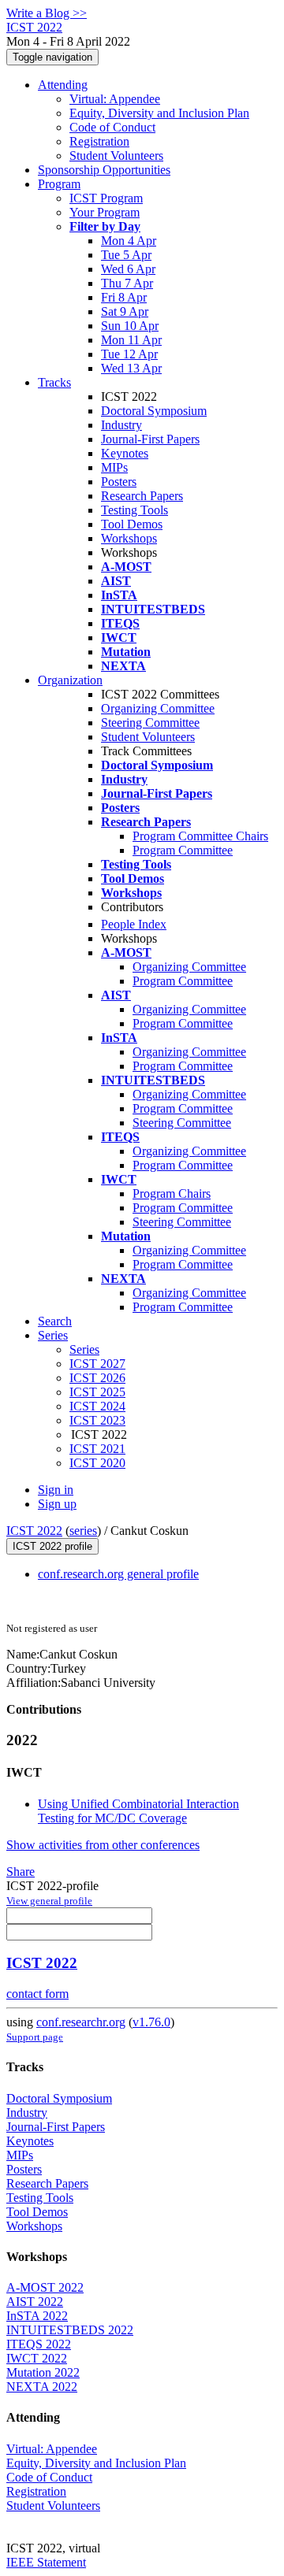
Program (59, 184)
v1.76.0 (151, 2022)
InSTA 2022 (37, 2316)
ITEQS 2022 (39, 2344)
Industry (121, 425)
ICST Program (106, 198)
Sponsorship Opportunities (104, 170)
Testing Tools (135, 510)
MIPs (114, 467)
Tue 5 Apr (126, 255)
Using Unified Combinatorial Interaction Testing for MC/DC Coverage (138, 1811)
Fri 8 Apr (124, 297)
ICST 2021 (97, 1449)
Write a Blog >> (47, 13)
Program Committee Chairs (200, 836)
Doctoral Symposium (154, 411)
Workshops (129, 538)
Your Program (105, 212)
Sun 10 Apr (130, 326)
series (83, 1531)
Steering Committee (150, 723)
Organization (70, 680)
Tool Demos (132, 524)
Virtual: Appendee (115, 99)
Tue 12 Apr (129, 354)
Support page (35, 2037)
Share (21, 1872)
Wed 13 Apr (131, 368)
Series (84, 1349)
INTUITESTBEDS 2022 (70, 2330)
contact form (37, 1994)
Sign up (57, 1504)
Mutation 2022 (43, 2372)
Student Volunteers (116, 156)
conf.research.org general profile (118, 1574)
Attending (63, 85)
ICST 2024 (97, 1406)
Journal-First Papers (150, 439)
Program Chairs (172, 1193)
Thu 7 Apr (127, 283)
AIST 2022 (35, 2302)
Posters (119, 482)
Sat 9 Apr (125, 311)
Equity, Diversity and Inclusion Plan (159, 113)
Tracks (54, 382)
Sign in (56, 1490)
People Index (134, 924)
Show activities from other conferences (103, 1845)
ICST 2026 (97, 1378)
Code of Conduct (112, 127)
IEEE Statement (46, 2562)
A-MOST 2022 (45, 2287)
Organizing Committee (158, 708)
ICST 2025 (97, 1392)
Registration (99, 141)
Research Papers (142, 496)
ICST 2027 (97, 1364)
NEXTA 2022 (42, 2387)
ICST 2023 (97, 1420)
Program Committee (183, 850)
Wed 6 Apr (128, 269)
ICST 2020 (97, 1463)
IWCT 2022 (37, 2358)
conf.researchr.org (81, 2022)
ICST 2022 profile (52, 1546)
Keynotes (125, 453)
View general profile (49, 1901)
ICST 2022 (34, 1531)
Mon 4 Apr (129, 241)
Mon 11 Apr (131, 340)
